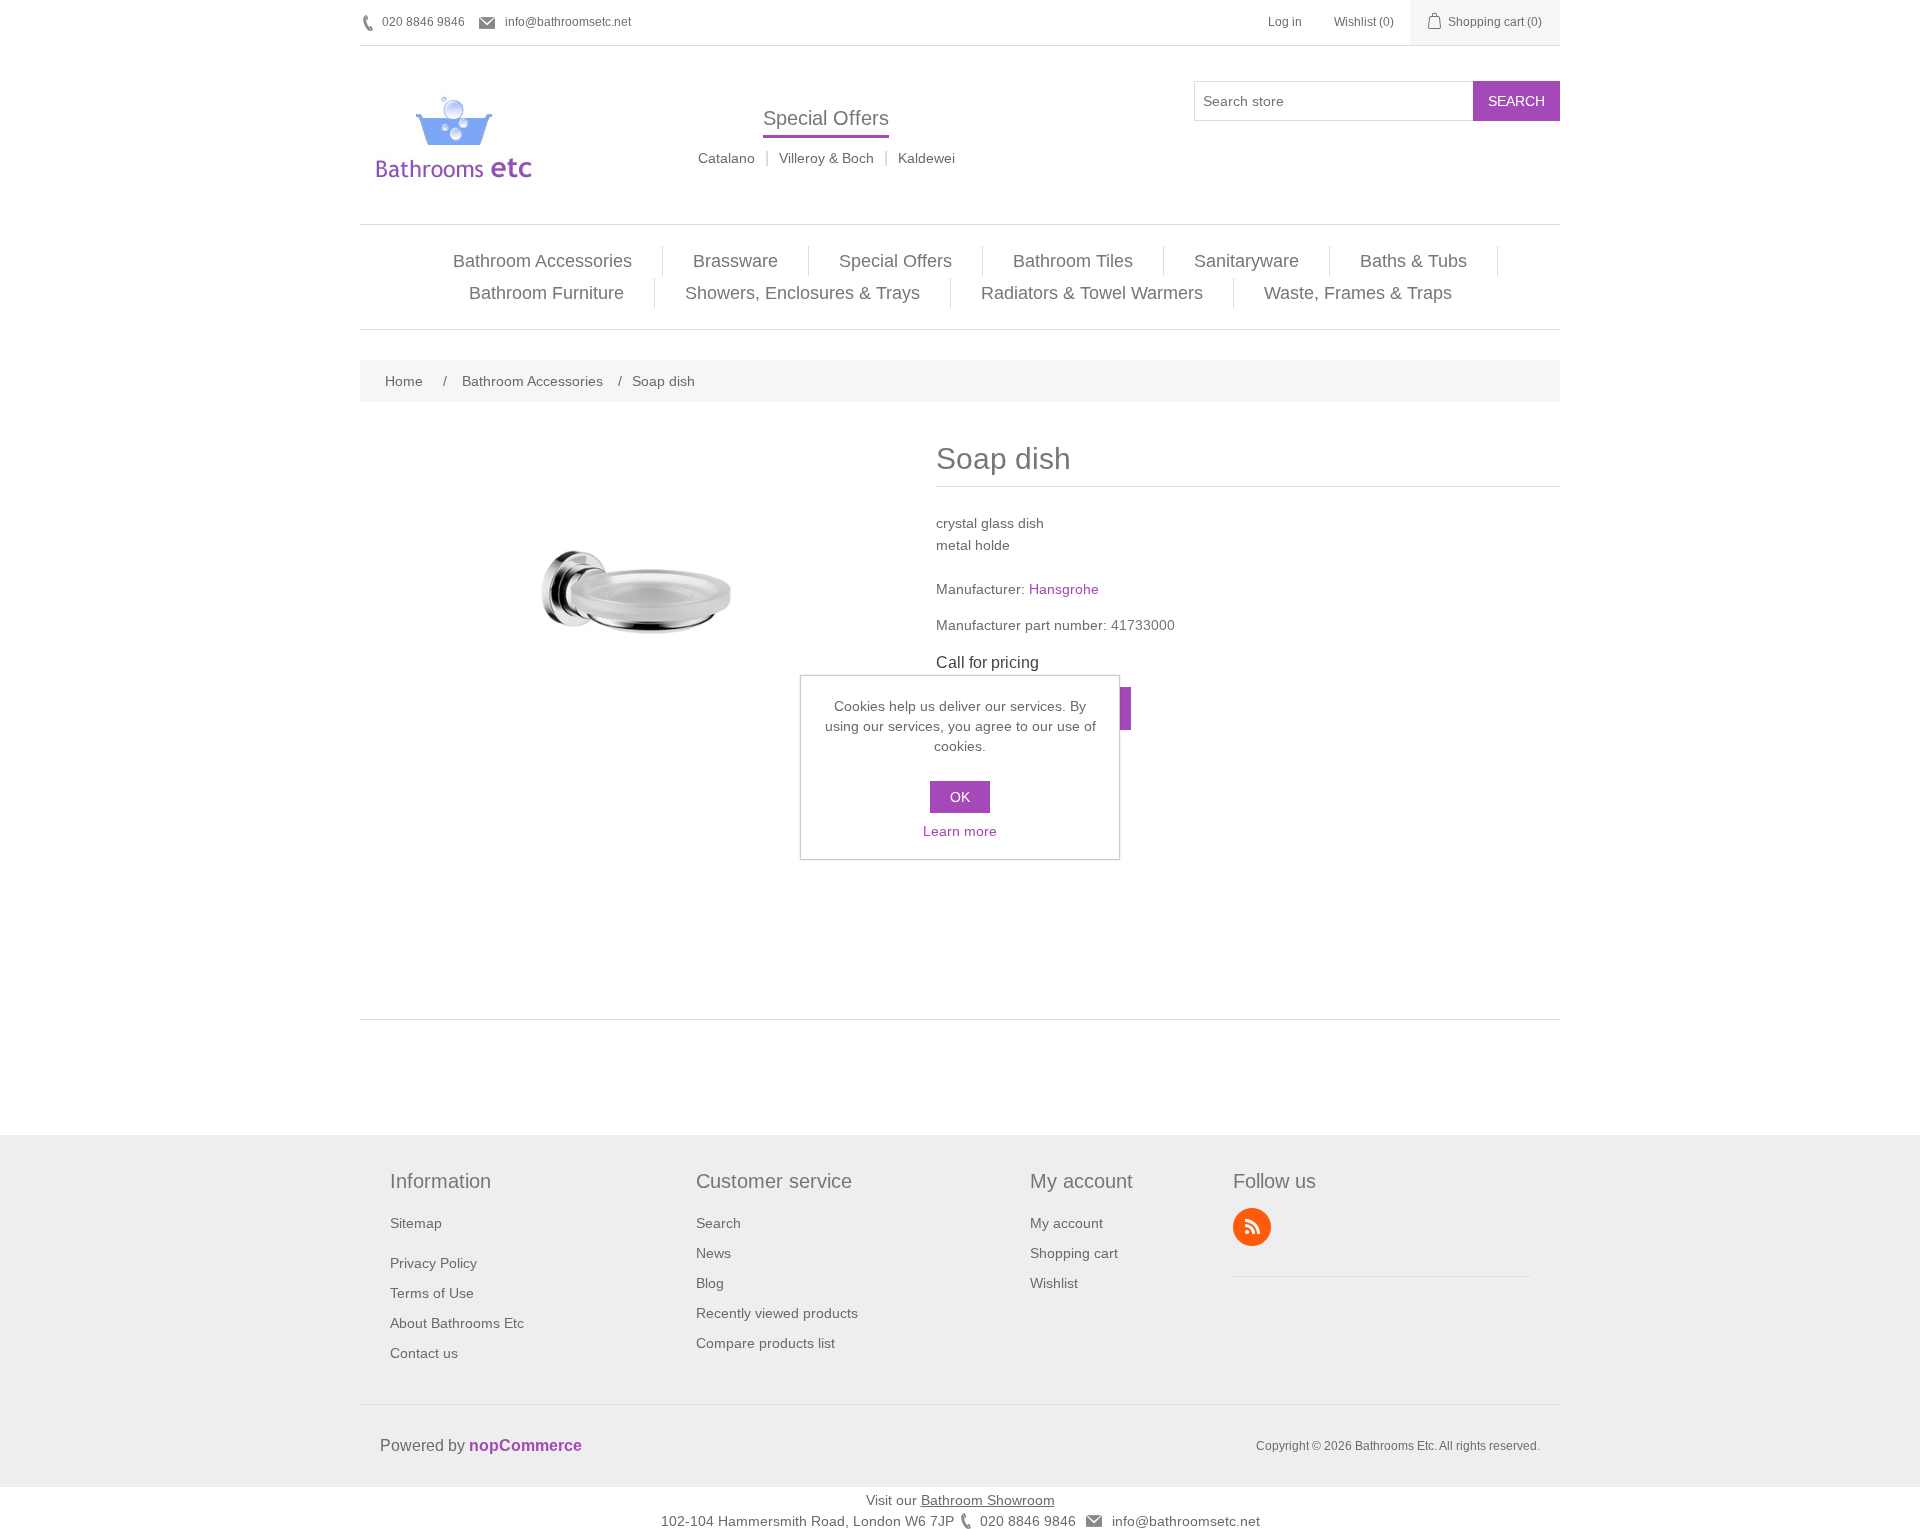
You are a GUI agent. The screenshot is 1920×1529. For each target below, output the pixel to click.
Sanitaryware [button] (1246, 261)
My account (1066, 1223)
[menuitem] (543, 261)
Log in (1285, 22)
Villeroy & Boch (826, 158)
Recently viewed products (777, 1313)
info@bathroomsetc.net (568, 22)
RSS (1252, 1227)
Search (1516, 101)
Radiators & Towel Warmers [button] (1092, 293)
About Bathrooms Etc (457, 1323)
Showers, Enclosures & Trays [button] (802, 293)
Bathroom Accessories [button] (542, 261)
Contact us (424, 1353)
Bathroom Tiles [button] (1073, 261)
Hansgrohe (1064, 589)
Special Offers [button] (895, 261)
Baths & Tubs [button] (1413, 261)
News (713, 1253)
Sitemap (416, 1223)
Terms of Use (432, 1293)
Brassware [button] (735, 261)
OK (960, 797)
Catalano (726, 158)
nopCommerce (525, 1445)
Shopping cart (1074, 1253)
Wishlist (1054, 1283)
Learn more (960, 831)
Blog (710, 1283)
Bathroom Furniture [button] (546, 293)
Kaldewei (926, 158)
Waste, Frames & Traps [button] (1358, 293)
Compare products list (765, 1343)
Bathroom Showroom (988, 1500)
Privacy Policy (433, 1263)
